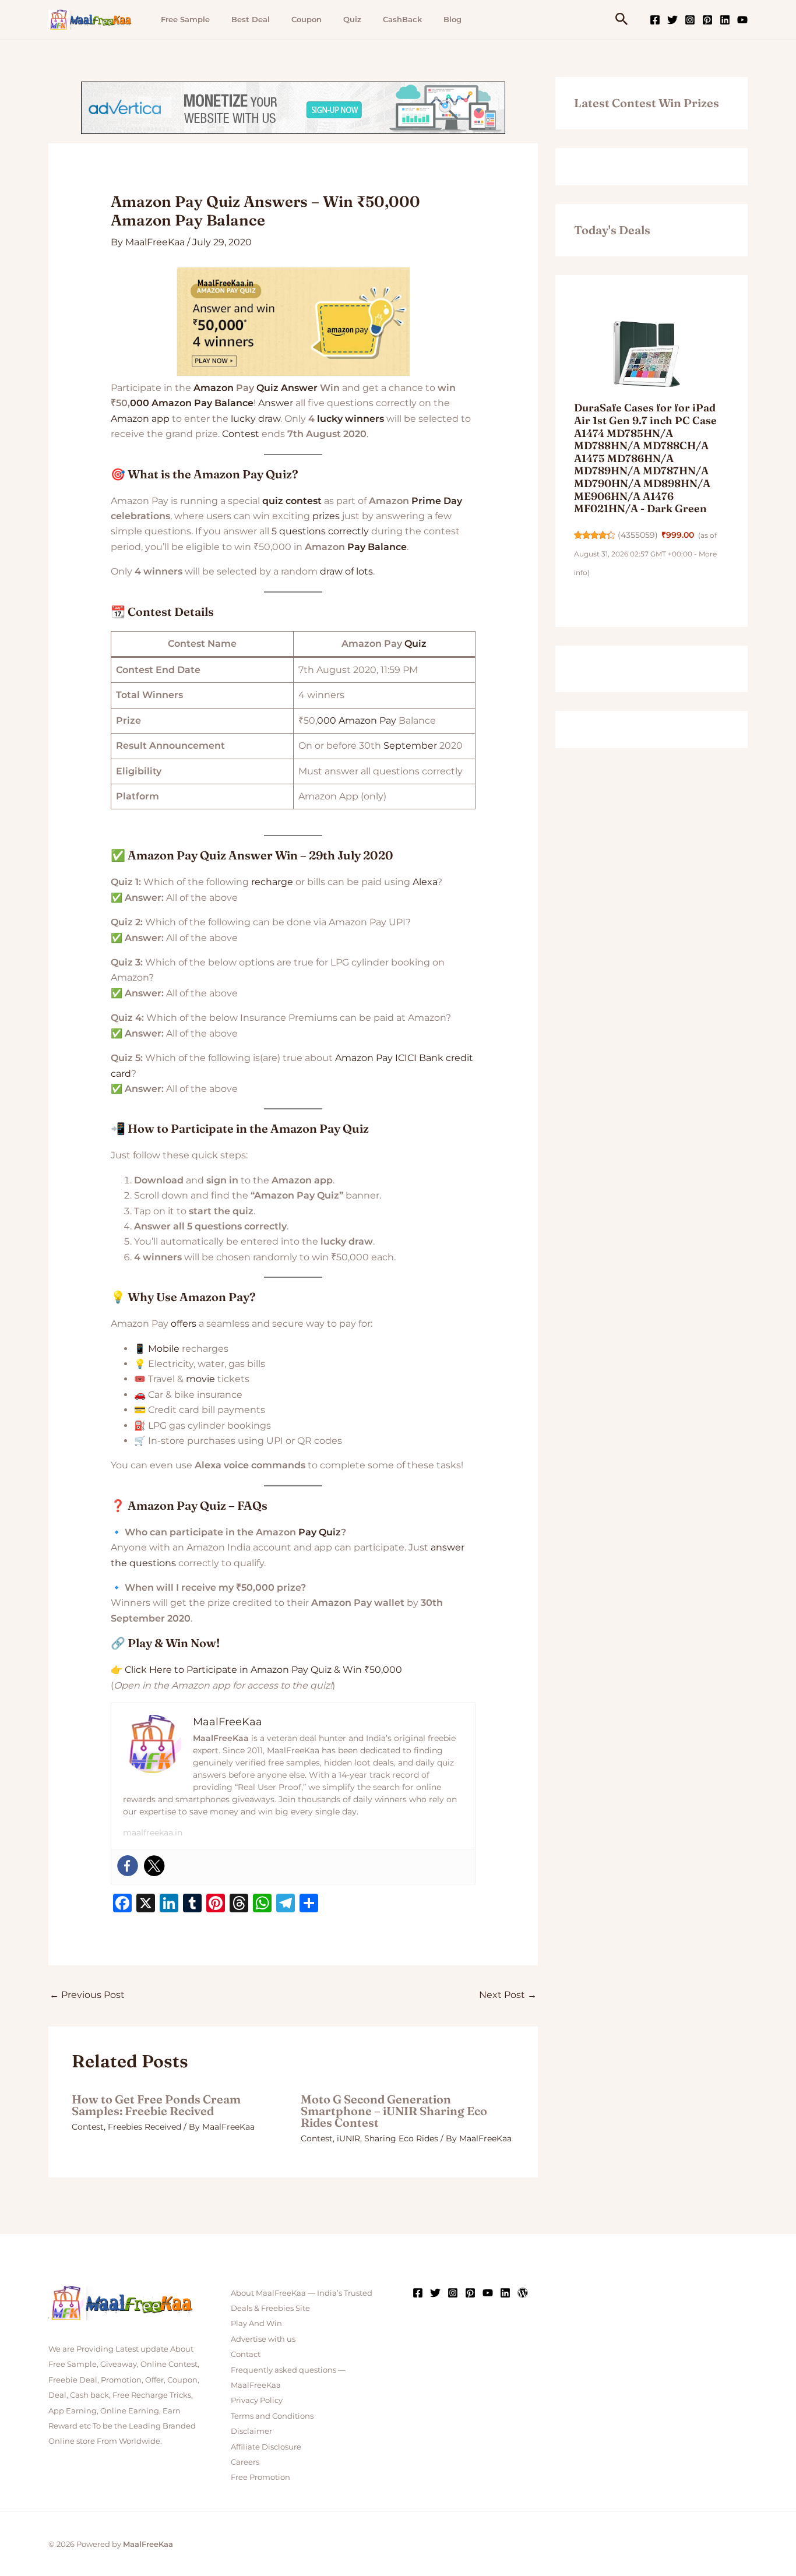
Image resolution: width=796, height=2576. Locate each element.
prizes (326, 516)
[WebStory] (523, 2293)
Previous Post (87, 1995)
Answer (276, 403)
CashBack (402, 19)
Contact (246, 2354)
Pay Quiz (320, 1532)
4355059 (638, 535)
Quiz (352, 19)
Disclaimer (251, 2431)
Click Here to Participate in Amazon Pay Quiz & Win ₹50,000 (263, 1670)
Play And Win (256, 2323)
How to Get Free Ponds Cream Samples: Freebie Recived (156, 2105)
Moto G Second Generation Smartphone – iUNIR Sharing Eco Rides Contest (394, 2111)
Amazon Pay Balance (202, 403)
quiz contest (292, 501)
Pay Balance (377, 547)
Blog (452, 19)
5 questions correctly (320, 531)
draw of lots (346, 571)
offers (184, 1324)
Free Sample (185, 19)
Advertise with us (263, 2339)
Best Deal (251, 19)
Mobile (164, 1349)
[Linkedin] (725, 20)
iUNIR (348, 2138)
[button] (622, 20)
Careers (245, 2462)
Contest (241, 434)
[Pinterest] (707, 20)
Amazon (214, 388)
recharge (272, 882)
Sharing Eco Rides (401, 2138)
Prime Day (437, 501)
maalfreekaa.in (153, 1833)
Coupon (307, 19)
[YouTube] (742, 20)
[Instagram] (690, 20)
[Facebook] (655, 20)
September (410, 746)
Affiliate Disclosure (266, 2447)
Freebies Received (145, 2127)
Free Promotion (260, 2477)
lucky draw (256, 419)
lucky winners (351, 419)
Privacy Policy (257, 2400)
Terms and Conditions (272, 2416)
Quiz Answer (287, 388)
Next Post (508, 1995)
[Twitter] (672, 20)
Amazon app (140, 419)
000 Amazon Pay (357, 720)
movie (200, 1379)
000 (140, 403)
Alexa (425, 882)
